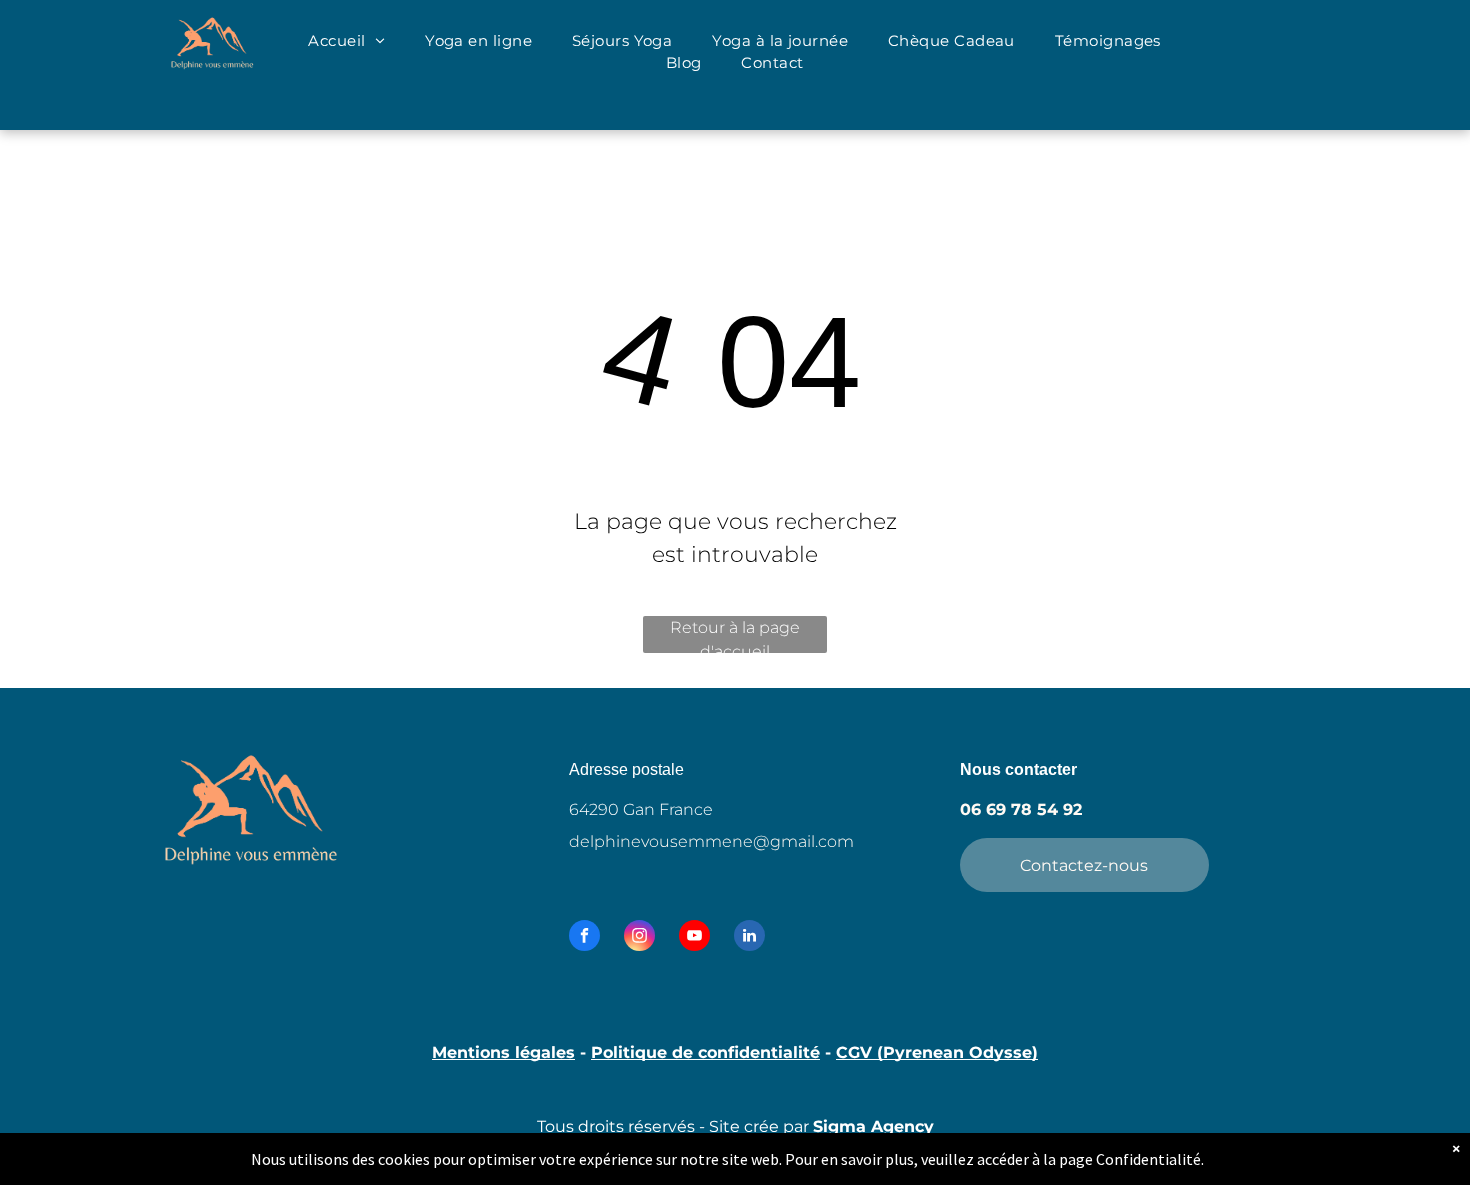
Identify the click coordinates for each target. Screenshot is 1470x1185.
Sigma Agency (873, 1126)
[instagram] (639, 938)
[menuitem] (346, 41)
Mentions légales (503, 1052)
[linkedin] (749, 938)
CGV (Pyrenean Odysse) (937, 1052)
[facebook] (584, 938)
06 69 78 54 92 (1021, 809)
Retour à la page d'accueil (735, 635)
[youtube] (694, 938)
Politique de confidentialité (705, 1052)
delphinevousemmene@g (675, 841)
